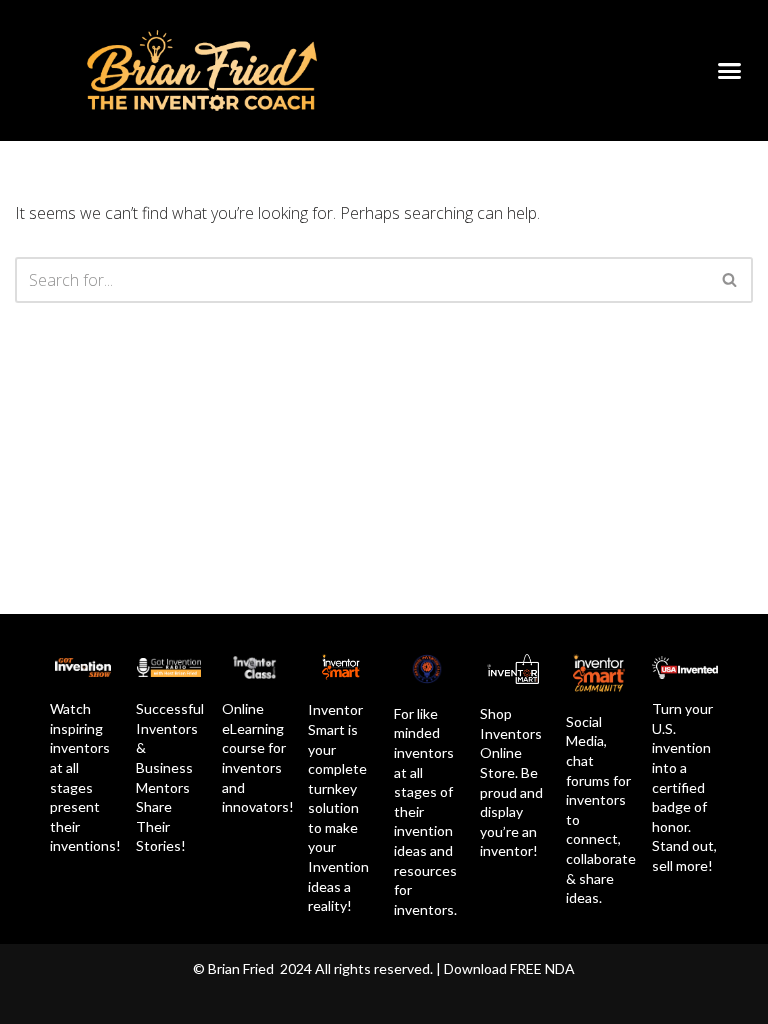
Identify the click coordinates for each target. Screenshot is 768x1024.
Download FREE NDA (509, 968)
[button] (730, 71)
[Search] (730, 280)
